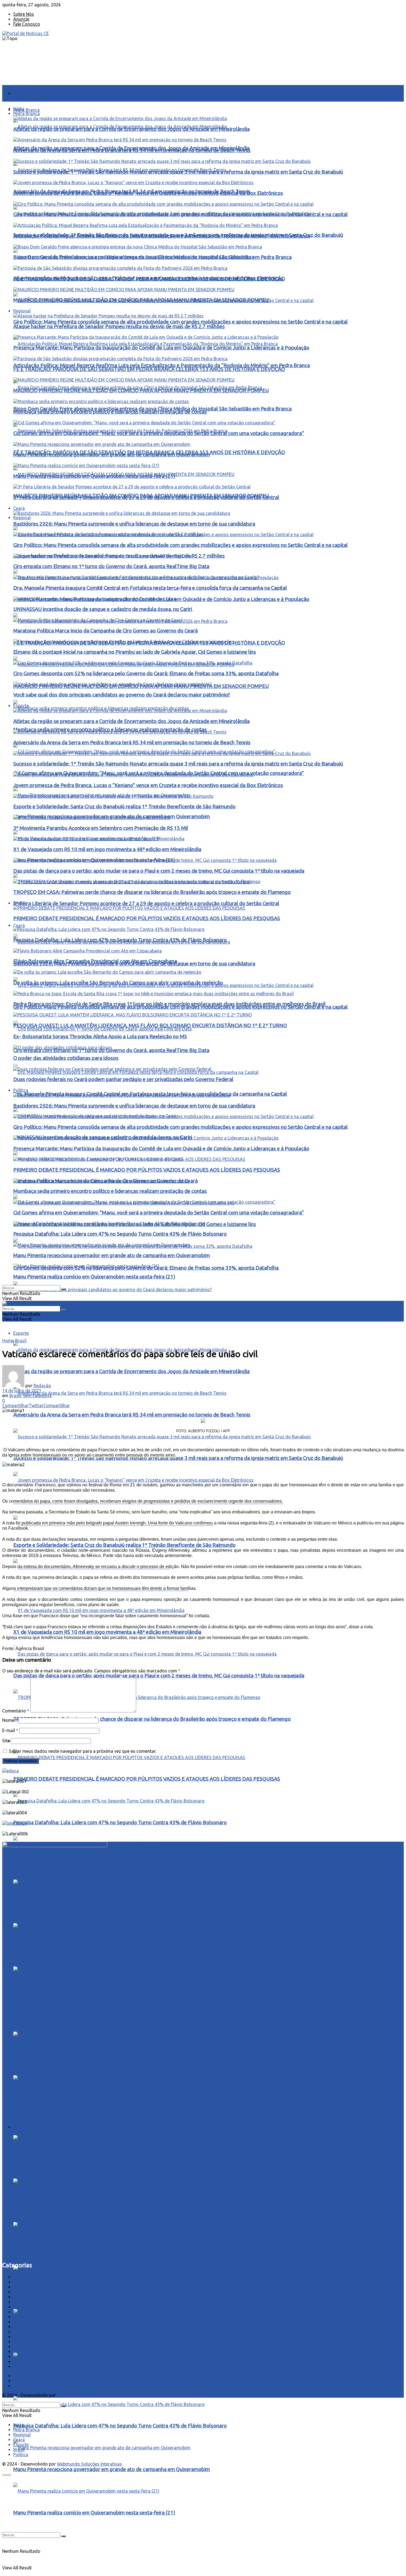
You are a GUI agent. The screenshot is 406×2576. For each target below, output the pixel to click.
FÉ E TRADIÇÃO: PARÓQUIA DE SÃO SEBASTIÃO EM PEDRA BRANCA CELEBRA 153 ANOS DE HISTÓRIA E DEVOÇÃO (149, 279)
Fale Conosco (27, 24)
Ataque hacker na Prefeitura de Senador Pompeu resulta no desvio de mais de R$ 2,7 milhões (119, 326)
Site (6, 1741)
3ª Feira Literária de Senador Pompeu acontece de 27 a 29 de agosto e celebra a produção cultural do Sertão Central (146, 903)
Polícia (20, 2327)
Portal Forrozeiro (30, 2337)
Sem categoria (37, 1396)
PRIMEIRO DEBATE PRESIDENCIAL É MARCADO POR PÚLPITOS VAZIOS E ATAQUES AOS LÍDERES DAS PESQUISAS (147, 1779)
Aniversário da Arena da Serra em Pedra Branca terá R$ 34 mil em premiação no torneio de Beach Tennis (132, 1415)
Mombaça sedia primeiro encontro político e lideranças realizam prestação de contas (110, 2339)
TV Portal (23, 2361)
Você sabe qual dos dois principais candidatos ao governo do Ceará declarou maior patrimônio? (122, 1311)
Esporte (21, 1333)
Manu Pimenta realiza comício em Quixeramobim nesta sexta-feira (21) (94, 2513)
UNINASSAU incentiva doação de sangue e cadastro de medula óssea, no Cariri (103, 609)
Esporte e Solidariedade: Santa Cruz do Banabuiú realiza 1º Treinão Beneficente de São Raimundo (124, 1545)
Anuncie (21, 19)
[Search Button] (64, 2536)
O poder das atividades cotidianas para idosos (66, 1058)
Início (19, 93)
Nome (10, 1720)
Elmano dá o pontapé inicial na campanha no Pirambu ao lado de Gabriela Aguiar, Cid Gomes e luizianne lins (135, 652)
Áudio (19, 2282)
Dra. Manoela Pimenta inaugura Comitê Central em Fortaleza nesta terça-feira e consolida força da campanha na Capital (150, 588)
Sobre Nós (24, 14)
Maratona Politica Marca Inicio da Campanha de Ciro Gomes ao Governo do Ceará (106, 631)
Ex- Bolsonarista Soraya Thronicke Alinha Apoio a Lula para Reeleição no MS (100, 1037)
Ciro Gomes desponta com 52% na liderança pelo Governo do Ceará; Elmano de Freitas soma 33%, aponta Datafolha (146, 673)
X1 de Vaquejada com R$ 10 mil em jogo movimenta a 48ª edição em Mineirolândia (107, 1632)
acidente (22, 2277)
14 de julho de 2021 (22, 1391)
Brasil (19, 903)
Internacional (26, 2317)
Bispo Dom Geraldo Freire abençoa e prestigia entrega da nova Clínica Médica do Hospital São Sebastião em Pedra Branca (152, 257)
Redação (42, 1386)
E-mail (10, 1730)
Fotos (19, 2307)
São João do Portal (33, 2352)
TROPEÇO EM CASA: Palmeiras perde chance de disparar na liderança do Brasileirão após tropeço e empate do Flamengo (152, 1719)
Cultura (21, 2297)
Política (21, 1090)
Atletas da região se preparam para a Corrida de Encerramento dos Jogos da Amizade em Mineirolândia (131, 1371)
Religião (21, 2347)
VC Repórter (25, 2366)
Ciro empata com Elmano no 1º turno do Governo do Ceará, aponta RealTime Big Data (111, 1050)
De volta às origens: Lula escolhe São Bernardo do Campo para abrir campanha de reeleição (118, 1909)
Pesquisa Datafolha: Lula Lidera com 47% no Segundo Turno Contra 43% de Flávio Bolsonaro (120, 1822)
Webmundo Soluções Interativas (89, 2395)
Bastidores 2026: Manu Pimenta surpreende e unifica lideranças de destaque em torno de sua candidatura (134, 2165)
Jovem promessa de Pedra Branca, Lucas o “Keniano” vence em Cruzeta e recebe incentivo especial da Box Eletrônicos (148, 193)
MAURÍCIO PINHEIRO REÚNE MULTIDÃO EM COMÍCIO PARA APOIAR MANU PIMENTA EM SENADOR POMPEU (141, 300)
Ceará (19, 925)
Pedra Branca (27, 110)
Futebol (21, 2312)
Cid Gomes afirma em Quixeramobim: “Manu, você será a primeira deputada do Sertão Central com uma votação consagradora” (159, 2382)
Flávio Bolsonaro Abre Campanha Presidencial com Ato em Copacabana (95, 961)
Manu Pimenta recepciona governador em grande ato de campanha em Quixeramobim (112, 2469)
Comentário (16, 1711)
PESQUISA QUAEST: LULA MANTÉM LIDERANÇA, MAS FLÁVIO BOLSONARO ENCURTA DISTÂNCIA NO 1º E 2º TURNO (150, 1996)
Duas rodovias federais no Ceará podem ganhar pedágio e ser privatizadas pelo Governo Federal (123, 2105)
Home (8, 1341)
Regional (22, 518)
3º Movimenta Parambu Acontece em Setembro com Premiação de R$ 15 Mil (101, 828)
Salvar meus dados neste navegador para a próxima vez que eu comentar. (83, 1751)
